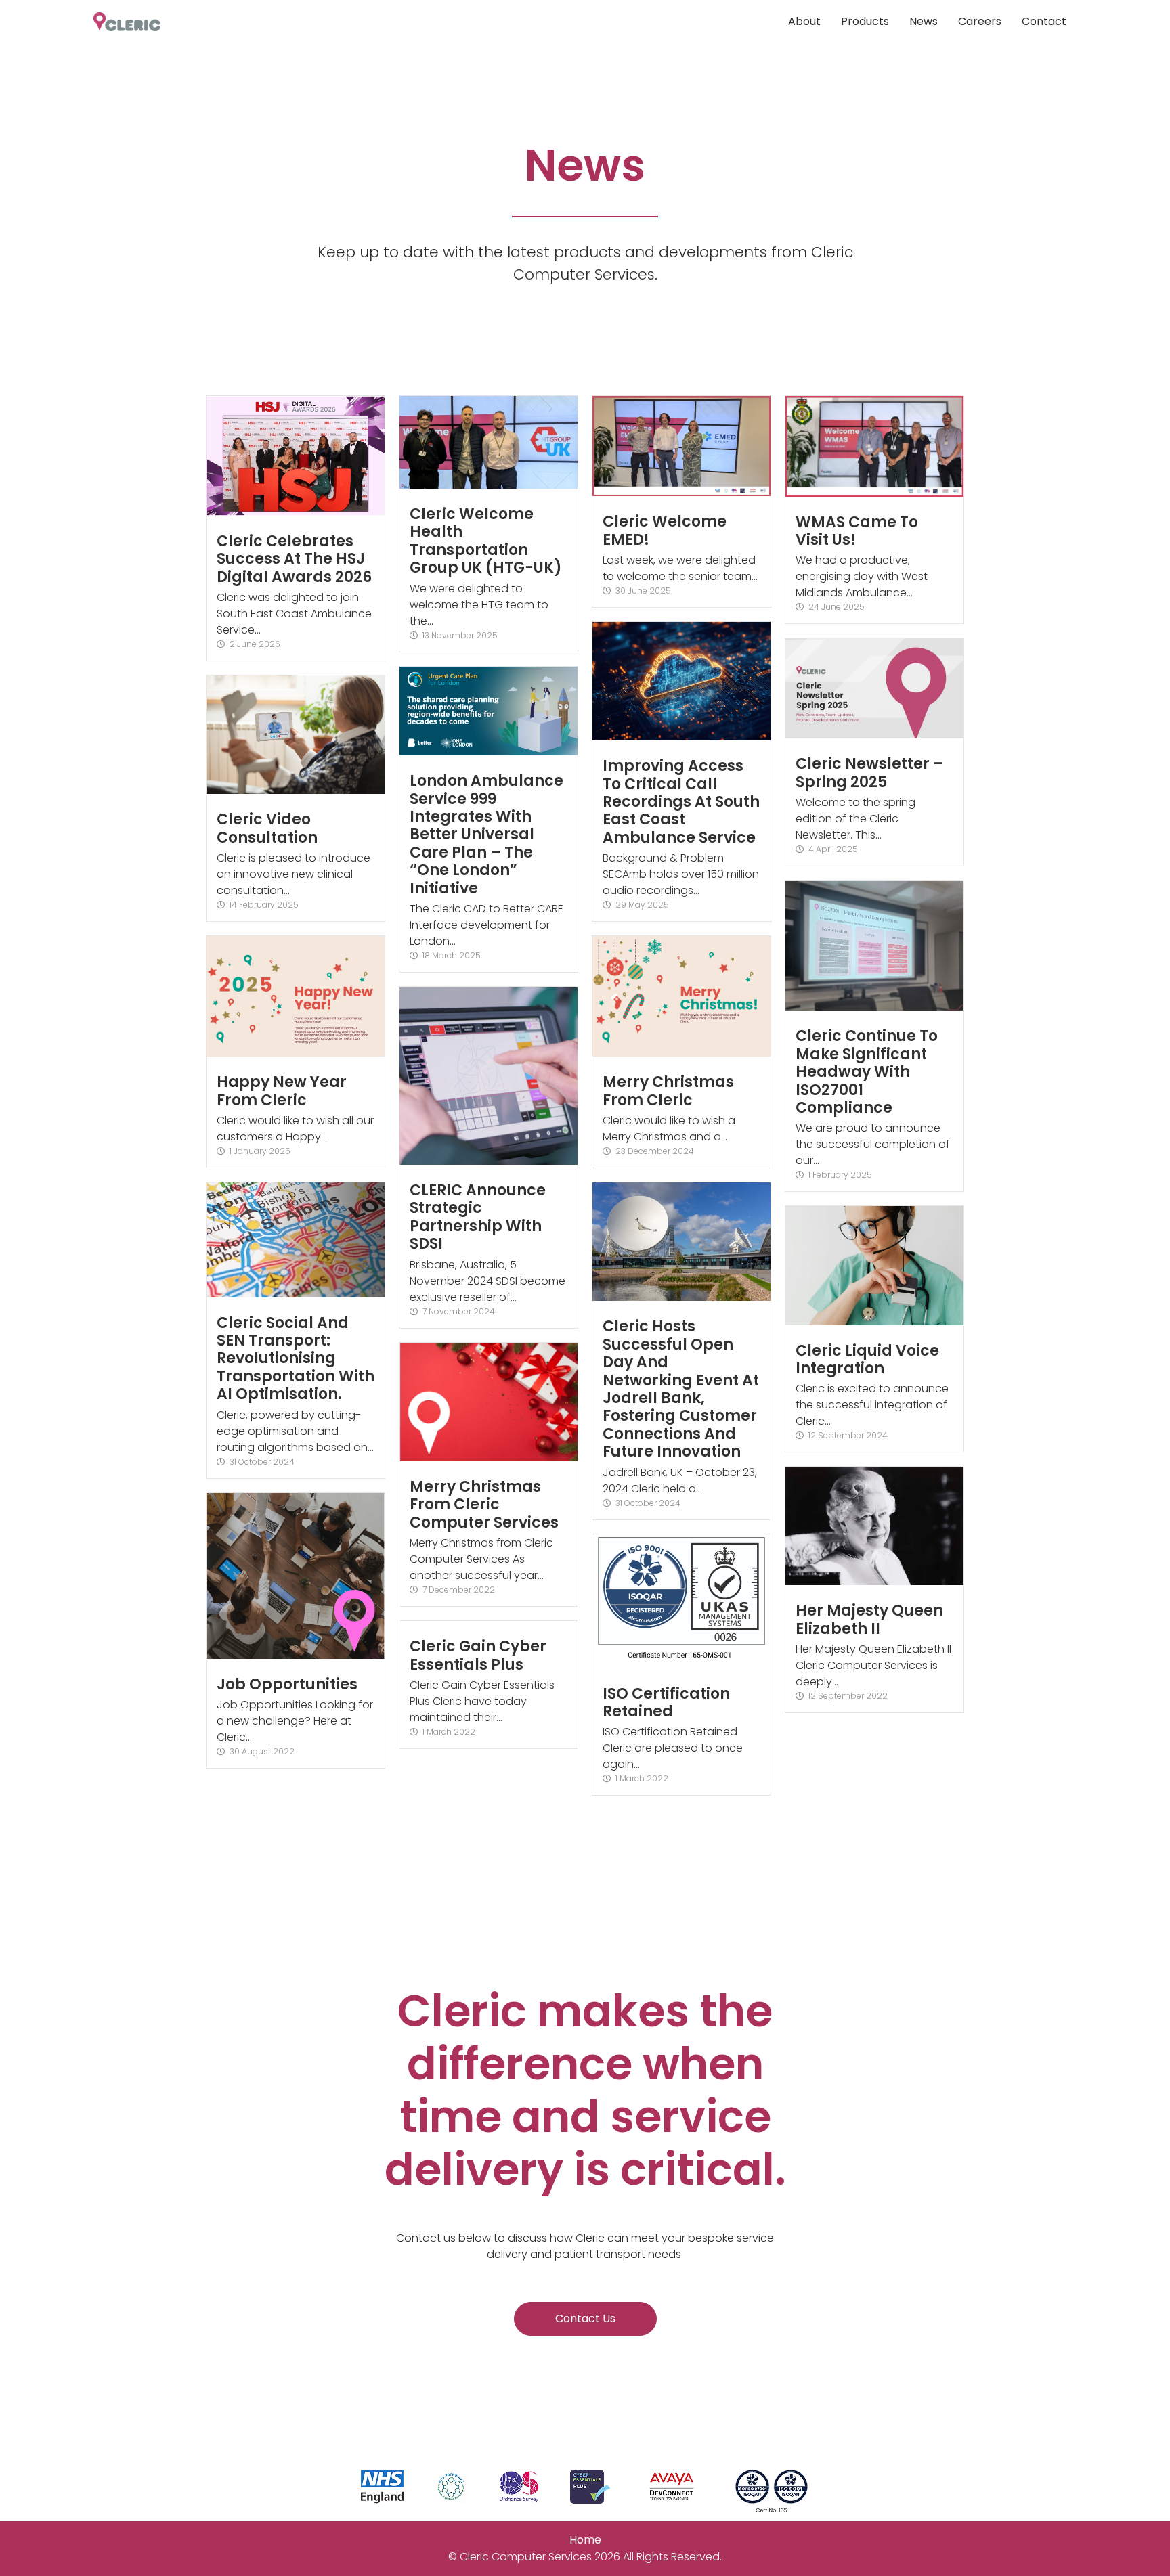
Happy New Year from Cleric (282, 1091)
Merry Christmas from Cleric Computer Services (484, 1505)
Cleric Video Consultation (267, 828)
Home (585, 2540)
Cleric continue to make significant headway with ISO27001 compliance (867, 1072)
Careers (980, 21)
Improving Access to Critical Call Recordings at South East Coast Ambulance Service (681, 802)
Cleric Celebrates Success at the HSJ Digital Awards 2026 (294, 559)
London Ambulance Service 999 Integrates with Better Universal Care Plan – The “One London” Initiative (486, 834)
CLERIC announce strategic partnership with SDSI (478, 1217)
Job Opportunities (287, 1684)
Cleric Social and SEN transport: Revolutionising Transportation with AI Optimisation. (296, 1359)
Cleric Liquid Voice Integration (867, 1359)
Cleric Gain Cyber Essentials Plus (478, 1655)
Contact (1044, 21)
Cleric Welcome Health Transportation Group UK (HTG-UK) (486, 541)
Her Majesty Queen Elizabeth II (869, 1619)
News (924, 21)
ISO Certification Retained (666, 1703)
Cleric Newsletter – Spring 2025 (870, 773)
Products (865, 21)
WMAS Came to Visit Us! (857, 531)
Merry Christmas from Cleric (668, 1091)
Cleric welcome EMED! (665, 530)
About (804, 21)
